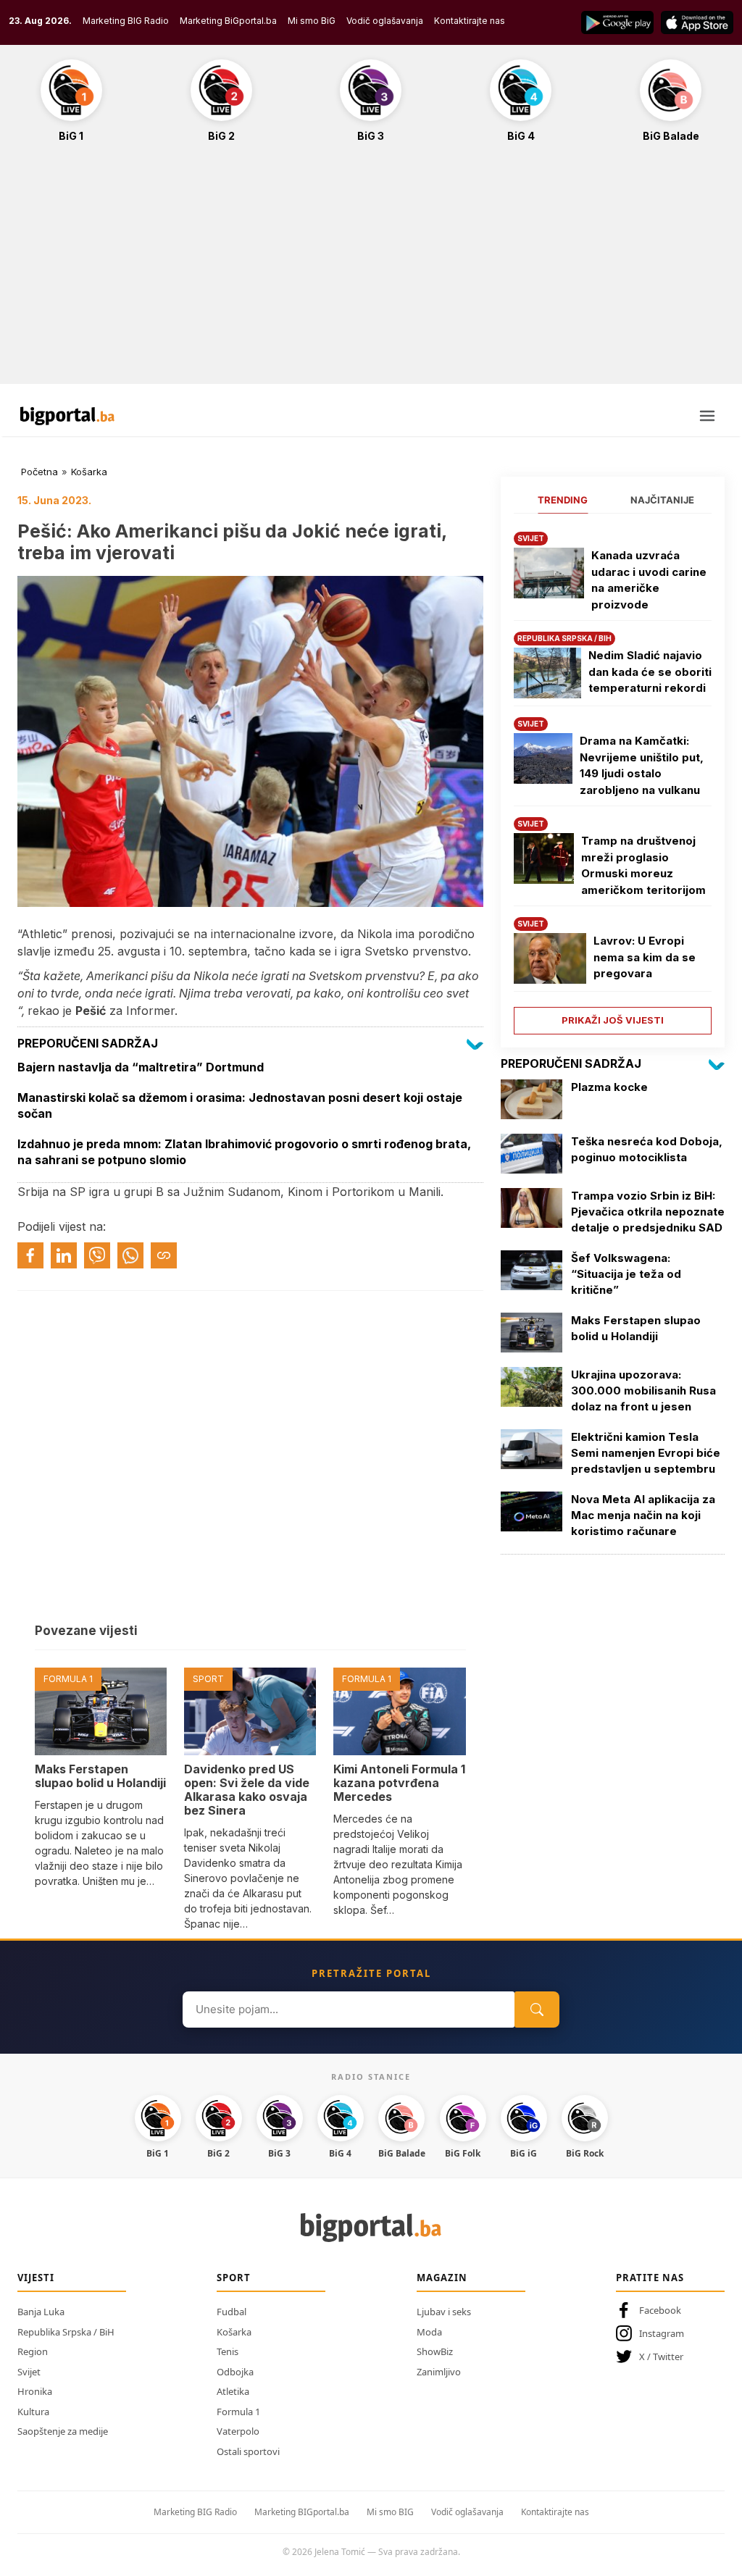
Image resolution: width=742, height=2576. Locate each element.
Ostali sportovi (248, 2451)
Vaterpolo (238, 2431)
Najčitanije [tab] (662, 500)
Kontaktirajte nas (470, 21)
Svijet (29, 2372)
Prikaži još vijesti (613, 1020)
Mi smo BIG (390, 2512)
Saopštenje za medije (63, 2431)
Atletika (233, 2391)
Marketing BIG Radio (126, 21)
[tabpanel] (613, 778)
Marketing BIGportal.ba (302, 2512)
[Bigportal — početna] (67, 416)
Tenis (228, 2351)
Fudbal (232, 2312)
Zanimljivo (439, 2372)
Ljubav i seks (444, 2312)
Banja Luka (41, 2312)
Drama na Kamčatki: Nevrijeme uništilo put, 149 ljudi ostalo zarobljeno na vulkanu (642, 765)
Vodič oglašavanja (385, 21)
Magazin (442, 2278)
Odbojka (235, 2372)
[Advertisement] (371, 271)
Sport (234, 2278)
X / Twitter (661, 2357)
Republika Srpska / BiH (66, 2332)
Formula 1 (238, 2412)
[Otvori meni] (707, 416)
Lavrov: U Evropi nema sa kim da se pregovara (645, 957)
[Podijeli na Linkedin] (64, 1255)
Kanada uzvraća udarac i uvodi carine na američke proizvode (649, 580)
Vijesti (36, 2278)
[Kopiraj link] (164, 1255)
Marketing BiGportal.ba (228, 21)
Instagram (662, 2333)
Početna (39, 472)
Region (33, 2351)
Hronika (35, 2391)
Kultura (33, 2412)
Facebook (660, 2310)
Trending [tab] (563, 500)
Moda (429, 2332)
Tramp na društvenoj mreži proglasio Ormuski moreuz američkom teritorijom (643, 865)
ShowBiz (435, 2351)
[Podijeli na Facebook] (30, 1255)
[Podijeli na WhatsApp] (130, 1255)
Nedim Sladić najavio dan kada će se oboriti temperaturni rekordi (650, 672)
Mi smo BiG (312, 21)
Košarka (89, 472)
